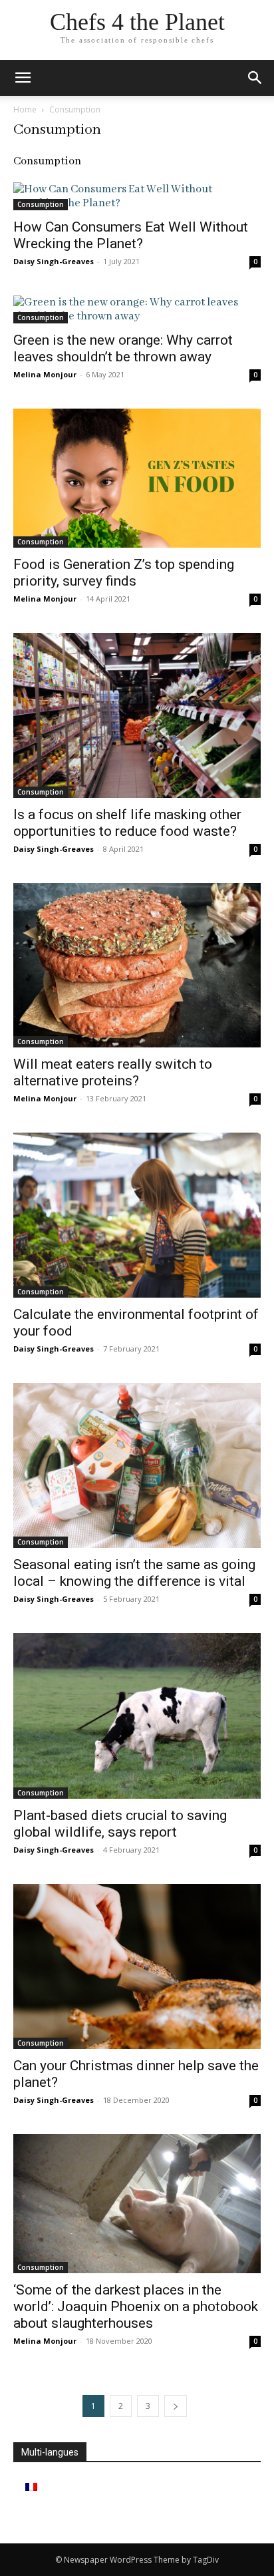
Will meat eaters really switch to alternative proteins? (113, 1072)
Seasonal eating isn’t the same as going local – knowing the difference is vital (134, 1573)
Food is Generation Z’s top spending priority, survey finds (124, 573)
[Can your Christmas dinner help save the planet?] (137, 1966)
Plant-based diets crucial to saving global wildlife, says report (120, 1824)
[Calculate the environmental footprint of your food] (137, 1215)
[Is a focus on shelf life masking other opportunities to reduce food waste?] (137, 715)
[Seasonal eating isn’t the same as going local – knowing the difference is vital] (137, 1465)
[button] (255, 78)
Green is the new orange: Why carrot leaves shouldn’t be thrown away (123, 348)
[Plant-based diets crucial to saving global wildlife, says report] (137, 1716)
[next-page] (176, 2406)
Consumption (41, 204)
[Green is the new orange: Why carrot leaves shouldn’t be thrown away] (137, 309)
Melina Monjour (45, 374)
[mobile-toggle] (23, 78)
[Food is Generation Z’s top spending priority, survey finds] (137, 478)
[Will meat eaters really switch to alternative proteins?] (137, 966)
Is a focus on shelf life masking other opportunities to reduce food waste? (127, 823)
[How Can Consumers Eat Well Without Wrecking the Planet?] (137, 196)
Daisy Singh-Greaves (54, 261)
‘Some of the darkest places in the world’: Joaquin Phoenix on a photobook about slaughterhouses (136, 2306)
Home (25, 109)
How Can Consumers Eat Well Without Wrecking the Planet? (131, 235)
